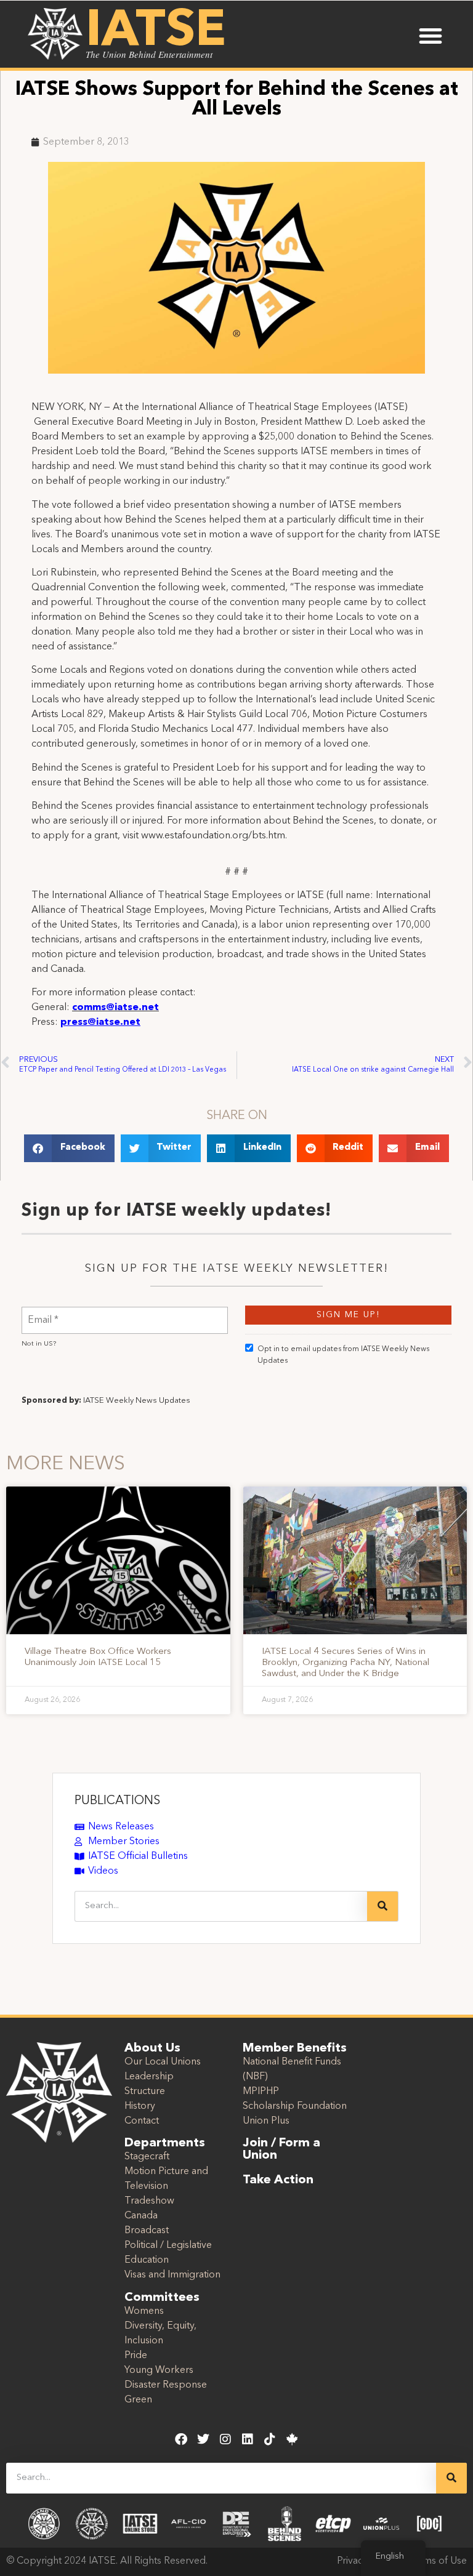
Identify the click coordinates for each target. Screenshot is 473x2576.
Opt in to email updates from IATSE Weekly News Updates (343, 1355)
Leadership (149, 2077)
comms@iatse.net (115, 1008)
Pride (136, 2356)
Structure (145, 2092)
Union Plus (266, 2121)
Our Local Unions (163, 2062)
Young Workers (159, 2370)
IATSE (156, 32)
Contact (142, 2121)
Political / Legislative (168, 2245)
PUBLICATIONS (117, 1801)
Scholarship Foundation (295, 2106)
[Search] (382, 1906)
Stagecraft (147, 2157)
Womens (144, 2311)
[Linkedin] (248, 2439)
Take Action (278, 2180)
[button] (431, 36)
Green (138, 2400)
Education (147, 2260)
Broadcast (147, 2231)
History (140, 2106)
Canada (141, 2216)
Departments (165, 2143)
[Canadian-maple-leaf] (292, 2439)
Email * (43, 1313)
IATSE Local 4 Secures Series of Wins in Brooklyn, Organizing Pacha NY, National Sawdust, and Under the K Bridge (346, 1663)
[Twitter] (203, 2439)
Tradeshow (149, 2201)
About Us (152, 2048)
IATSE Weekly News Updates (137, 1401)
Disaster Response (166, 2385)
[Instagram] (225, 2439)
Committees (162, 2298)
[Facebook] (181, 2439)
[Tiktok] (270, 2439)
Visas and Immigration (172, 2275)
